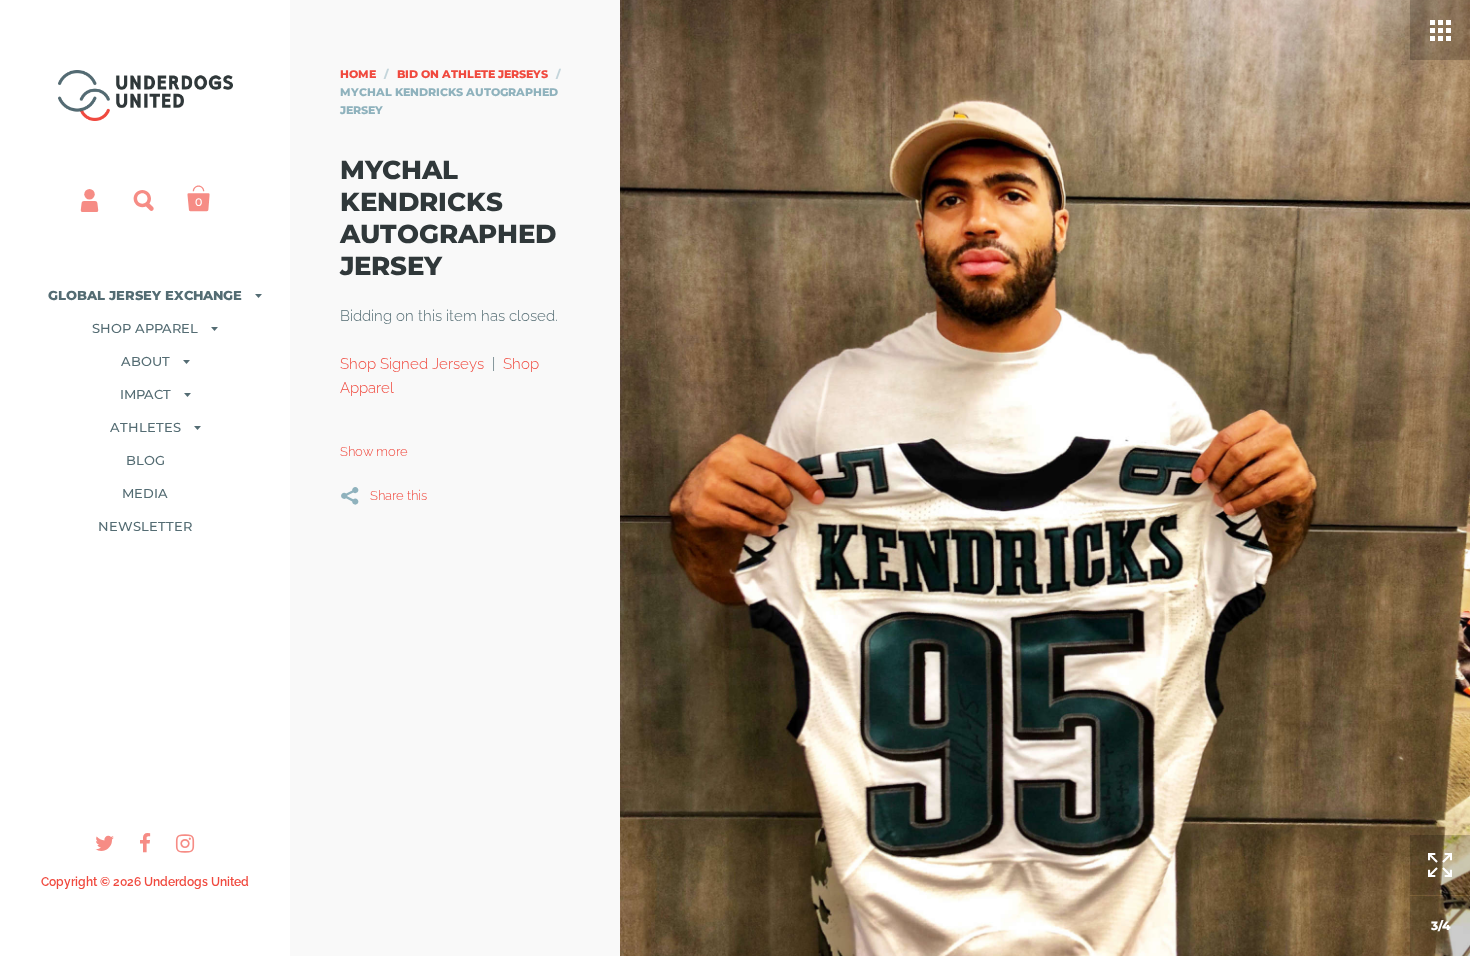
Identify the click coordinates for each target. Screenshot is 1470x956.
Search (145, 199)
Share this (398, 495)
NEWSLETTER (145, 526)
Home (358, 74)
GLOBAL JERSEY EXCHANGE (145, 295)
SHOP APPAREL (145, 328)
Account (91, 199)
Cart (199, 199)
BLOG (145, 460)
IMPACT (145, 394)
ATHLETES (145, 427)
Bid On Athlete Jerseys (472, 74)
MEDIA (145, 493)
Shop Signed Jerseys (412, 364)
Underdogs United (196, 882)
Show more (374, 451)
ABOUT (145, 361)
